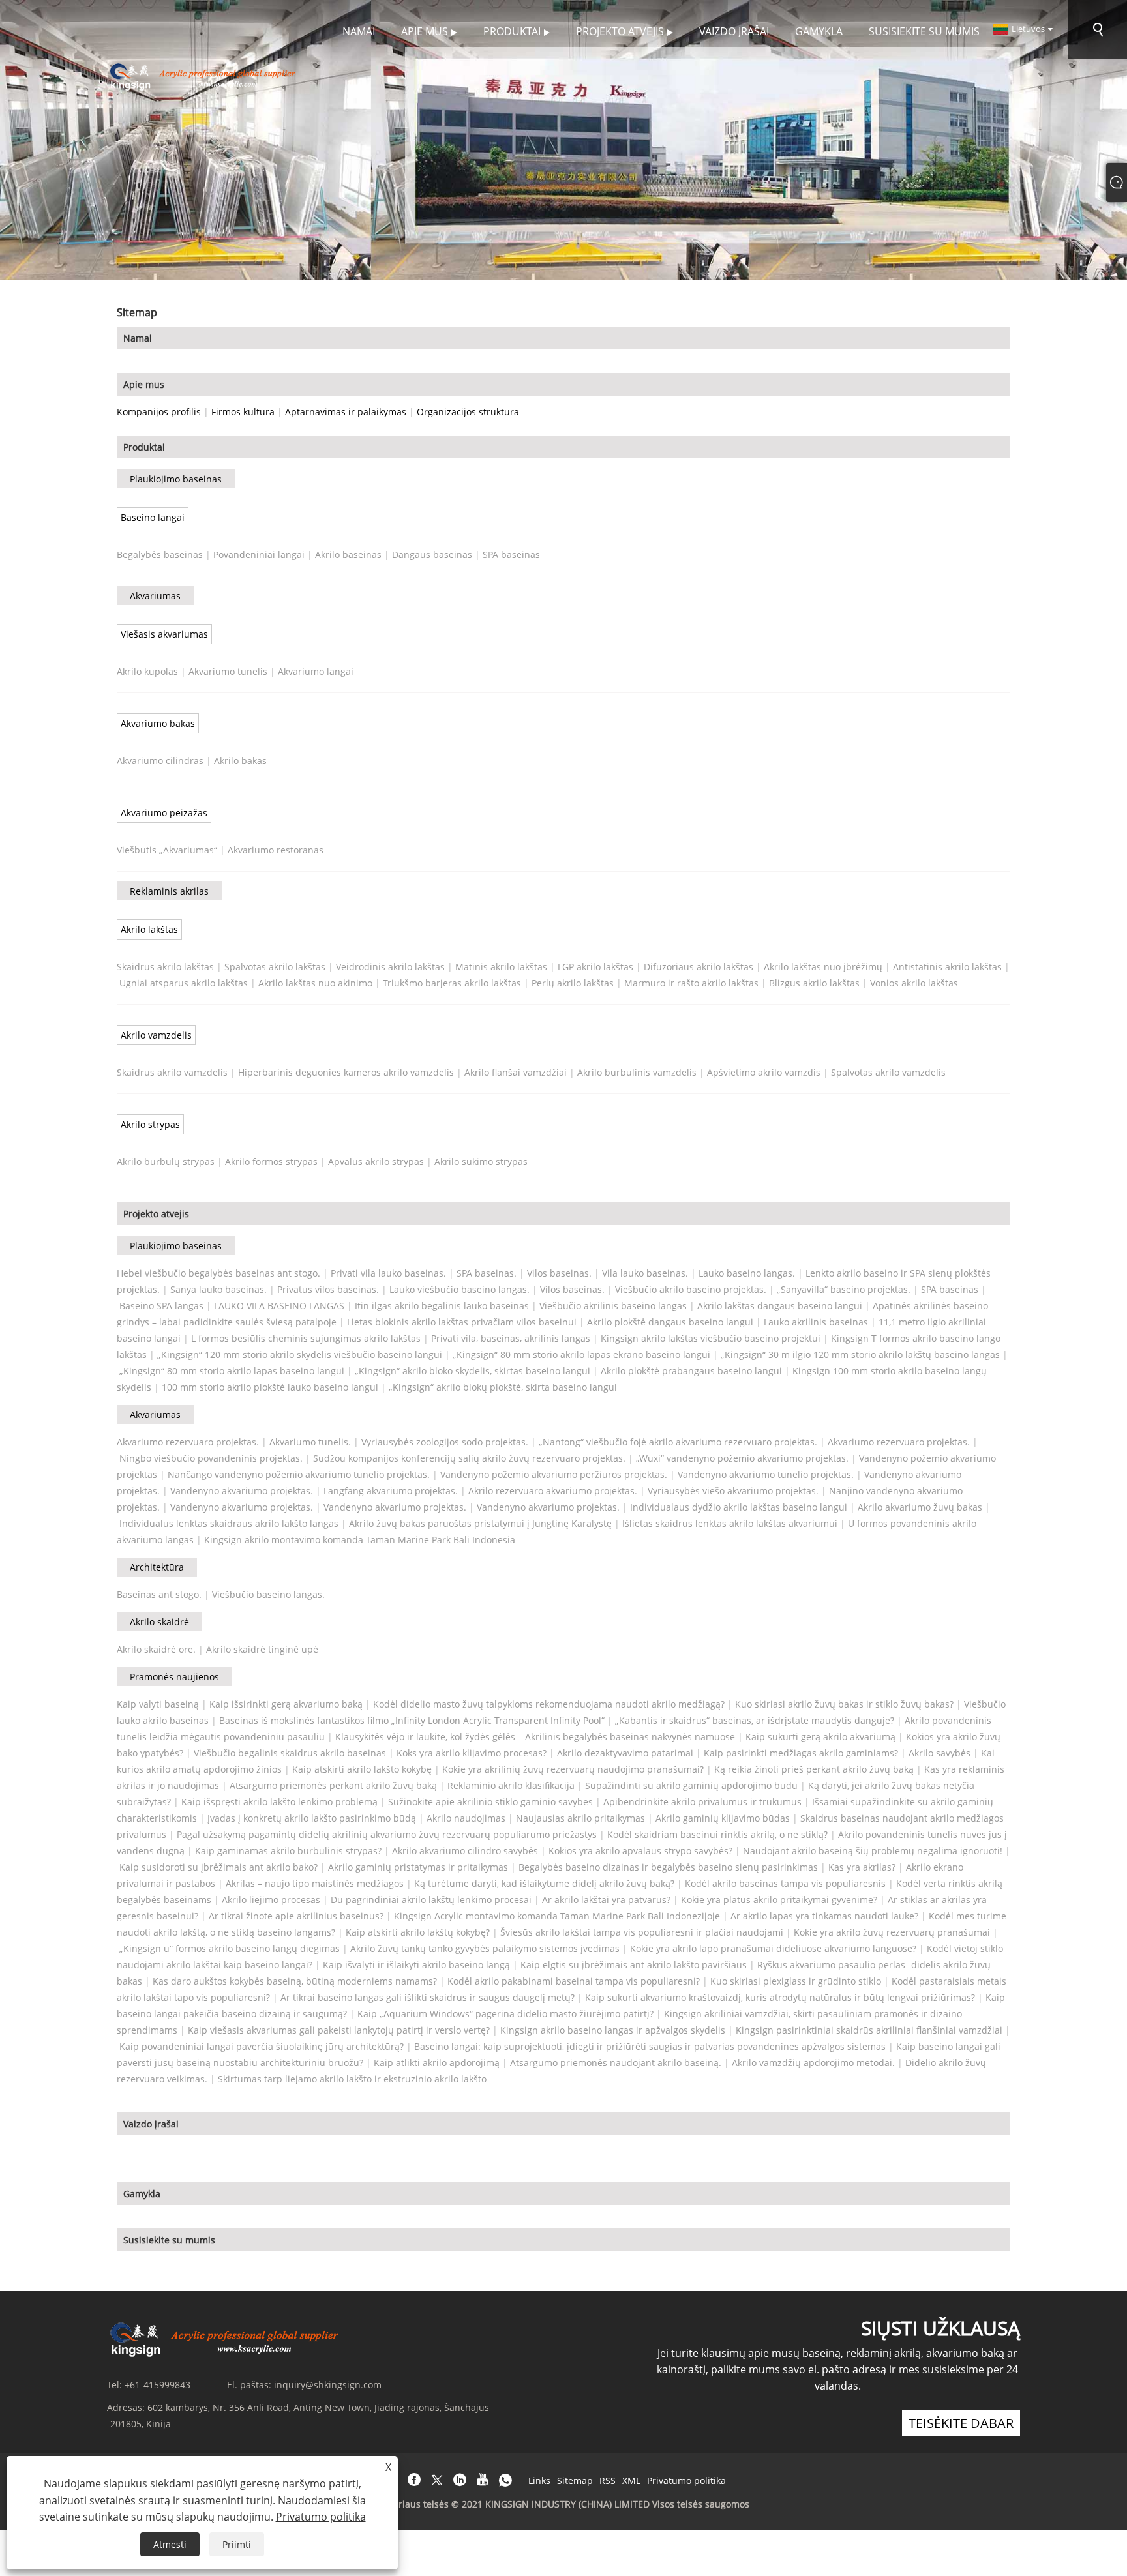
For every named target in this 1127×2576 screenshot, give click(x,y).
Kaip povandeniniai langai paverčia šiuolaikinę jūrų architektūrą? (262, 2046)
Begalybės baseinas (160, 555)
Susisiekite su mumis (169, 2240)
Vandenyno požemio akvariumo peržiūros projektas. (554, 1474)
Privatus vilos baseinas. (328, 1289)
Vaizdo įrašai (151, 2124)
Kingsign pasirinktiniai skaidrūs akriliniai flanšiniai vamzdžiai (869, 2030)
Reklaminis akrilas (169, 891)
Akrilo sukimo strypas (481, 1162)
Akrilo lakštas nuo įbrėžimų (823, 967)
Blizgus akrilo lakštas (814, 983)
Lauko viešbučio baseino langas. (459, 1289)
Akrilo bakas (240, 761)
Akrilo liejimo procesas (271, 1900)
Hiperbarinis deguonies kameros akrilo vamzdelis (346, 1072)
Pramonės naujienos (174, 1677)
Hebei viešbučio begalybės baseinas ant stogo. (218, 1273)
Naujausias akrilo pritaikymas (580, 1818)
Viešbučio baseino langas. (268, 1594)
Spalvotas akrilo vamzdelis (888, 1072)
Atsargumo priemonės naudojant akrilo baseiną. (616, 2063)
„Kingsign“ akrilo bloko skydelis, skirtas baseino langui (473, 1371)
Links (539, 2480)
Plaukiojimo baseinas (176, 479)
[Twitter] (437, 2480)
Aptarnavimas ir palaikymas (346, 412)
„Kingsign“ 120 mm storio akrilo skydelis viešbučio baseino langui (300, 1355)
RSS (608, 2480)
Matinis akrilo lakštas (501, 967)
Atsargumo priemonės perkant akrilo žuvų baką (333, 1785)
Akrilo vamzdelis (156, 1035)
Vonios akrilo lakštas (914, 983)
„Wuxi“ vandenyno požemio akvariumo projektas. (742, 1458)
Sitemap (575, 2480)
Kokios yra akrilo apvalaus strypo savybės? (640, 1851)
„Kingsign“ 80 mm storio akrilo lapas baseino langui (232, 1371)
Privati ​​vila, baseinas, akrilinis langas (511, 1338)
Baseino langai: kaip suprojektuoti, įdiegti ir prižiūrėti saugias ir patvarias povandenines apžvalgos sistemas (650, 2046)
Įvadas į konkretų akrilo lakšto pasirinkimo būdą (312, 1818)
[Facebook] (414, 2480)
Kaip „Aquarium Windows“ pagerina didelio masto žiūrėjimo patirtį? (505, 2014)
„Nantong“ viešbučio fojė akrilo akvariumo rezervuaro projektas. (678, 1442)
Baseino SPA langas (161, 1306)
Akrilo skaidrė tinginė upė (262, 1649)
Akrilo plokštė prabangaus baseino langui (691, 1371)
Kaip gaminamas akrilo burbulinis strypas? (288, 1851)
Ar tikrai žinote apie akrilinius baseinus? (296, 1916)
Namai (138, 338)
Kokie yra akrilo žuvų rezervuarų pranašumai (892, 1932)
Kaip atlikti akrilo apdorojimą (437, 2063)
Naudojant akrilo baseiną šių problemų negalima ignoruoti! (873, 1851)
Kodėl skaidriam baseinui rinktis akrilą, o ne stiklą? (717, 1834)
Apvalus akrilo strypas (376, 1162)
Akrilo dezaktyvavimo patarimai (625, 1753)
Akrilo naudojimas (466, 1818)
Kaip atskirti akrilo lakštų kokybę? (418, 1932)
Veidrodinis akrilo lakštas (390, 967)
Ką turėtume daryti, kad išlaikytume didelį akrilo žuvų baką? (544, 1883)
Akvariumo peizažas (164, 813)
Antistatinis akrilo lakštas (947, 967)
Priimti (237, 2544)
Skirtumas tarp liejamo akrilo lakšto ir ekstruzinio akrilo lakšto (352, 2079)
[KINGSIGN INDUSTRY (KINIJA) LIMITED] (204, 75)
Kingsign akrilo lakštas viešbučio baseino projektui (711, 1338)
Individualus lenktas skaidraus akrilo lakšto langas (229, 1523)
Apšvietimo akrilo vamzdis (764, 1072)
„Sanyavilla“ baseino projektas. (844, 1289)
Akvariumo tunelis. (310, 1442)
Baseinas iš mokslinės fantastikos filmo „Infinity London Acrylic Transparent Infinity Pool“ (412, 1720)
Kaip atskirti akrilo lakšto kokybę (362, 1769)
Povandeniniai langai (259, 555)
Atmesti (170, 2544)
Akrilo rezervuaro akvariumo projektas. (553, 1491)
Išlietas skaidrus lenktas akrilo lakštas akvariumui (730, 1523)
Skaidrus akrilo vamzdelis (172, 1072)
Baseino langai (153, 517)
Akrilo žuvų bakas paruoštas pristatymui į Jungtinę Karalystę (480, 1523)
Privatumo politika (686, 2480)
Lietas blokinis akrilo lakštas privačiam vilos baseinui (462, 1322)
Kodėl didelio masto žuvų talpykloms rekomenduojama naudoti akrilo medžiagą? (549, 1704)
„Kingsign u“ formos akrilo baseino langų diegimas (230, 1948)
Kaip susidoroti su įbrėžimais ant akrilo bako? (218, 1867)
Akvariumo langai (316, 671)
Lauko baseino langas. (747, 1273)
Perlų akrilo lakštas (573, 983)
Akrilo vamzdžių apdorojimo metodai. (813, 2063)
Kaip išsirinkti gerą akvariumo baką (286, 1704)
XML (631, 2480)
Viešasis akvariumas (164, 634)
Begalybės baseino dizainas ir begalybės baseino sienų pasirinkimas (668, 1867)
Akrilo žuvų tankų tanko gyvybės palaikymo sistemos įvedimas (485, 1948)
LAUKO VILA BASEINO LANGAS (279, 1306)
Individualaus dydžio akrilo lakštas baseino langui (739, 1507)
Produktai (144, 447)
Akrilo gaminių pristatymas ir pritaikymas (418, 1867)
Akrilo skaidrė (159, 1622)
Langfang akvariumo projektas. (391, 1491)
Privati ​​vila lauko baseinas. (388, 1273)
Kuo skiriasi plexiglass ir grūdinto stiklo (796, 1981)
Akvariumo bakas (158, 723)
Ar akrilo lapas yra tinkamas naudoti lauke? (824, 1916)
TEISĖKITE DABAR (961, 2423)
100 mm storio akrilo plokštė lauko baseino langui (270, 1387)
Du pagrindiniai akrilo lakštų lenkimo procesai (431, 1900)
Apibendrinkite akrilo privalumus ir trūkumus (702, 1802)
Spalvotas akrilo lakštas (275, 967)
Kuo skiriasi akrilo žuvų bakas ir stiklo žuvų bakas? (844, 1704)
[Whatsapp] (505, 2480)
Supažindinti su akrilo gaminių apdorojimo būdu (691, 1785)
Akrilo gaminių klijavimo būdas (723, 1818)
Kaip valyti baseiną (158, 1704)
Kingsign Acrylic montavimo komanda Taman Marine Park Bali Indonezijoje (557, 1916)
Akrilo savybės (939, 1753)
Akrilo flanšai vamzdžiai (516, 1072)
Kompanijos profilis (159, 412)
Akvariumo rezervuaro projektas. (188, 1442)
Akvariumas (155, 596)
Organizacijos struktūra (468, 412)
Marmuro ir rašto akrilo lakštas (691, 983)
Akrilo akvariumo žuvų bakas (920, 1507)
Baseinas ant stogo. (159, 1594)
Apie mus (144, 384)
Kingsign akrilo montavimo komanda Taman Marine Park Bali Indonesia (360, 1540)
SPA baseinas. (487, 1273)
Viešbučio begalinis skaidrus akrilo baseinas (290, 1753)
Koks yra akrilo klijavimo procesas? (472, 1753)
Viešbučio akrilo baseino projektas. (691, 1289)
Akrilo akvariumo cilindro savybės (465, 1851)
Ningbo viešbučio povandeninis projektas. (211, 1458)
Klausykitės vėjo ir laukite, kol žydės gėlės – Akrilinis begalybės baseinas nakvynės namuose (535, 1737)
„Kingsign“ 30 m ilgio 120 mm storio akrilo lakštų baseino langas (860, 1355)
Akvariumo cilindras (160, 761)
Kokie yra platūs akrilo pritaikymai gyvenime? (779, 1900)
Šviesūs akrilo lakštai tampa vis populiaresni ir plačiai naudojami (642, 1932)
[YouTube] (483, 2480)
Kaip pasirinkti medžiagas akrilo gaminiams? (801, 1753)
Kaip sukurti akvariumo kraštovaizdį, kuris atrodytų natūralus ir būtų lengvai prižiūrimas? (780, 1997)
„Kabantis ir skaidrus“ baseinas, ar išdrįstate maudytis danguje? (755, 1720)
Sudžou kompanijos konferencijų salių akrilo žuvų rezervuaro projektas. (469, 1458)
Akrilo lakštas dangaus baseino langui (780, 1306)
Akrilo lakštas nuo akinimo (315, 983)
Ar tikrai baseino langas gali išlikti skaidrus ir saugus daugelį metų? (428, 1997)
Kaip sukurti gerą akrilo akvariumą (820, 1737)
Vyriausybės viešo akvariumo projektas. (733, 1491)
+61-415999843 (158, 2385)
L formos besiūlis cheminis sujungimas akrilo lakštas (306, 1338)
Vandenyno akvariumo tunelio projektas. (766, 1474)
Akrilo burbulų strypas (166, 1162)
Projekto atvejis (156, 1214)
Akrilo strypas (150, 1124)
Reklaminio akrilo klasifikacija (511, 1785)
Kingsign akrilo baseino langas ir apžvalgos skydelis (613, 2030)
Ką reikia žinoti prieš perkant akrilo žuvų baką (814, 1769)
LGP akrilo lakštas (595, 967)
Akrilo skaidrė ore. (156, 1649)
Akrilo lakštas (149, 929)
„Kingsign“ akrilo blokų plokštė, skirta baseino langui (503, 1387)
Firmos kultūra (243, 412)
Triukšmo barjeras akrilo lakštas (452, 983)
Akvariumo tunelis (228, 671)
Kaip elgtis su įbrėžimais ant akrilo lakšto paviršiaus (634, 1965)
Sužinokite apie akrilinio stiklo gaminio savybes (490, 1802)
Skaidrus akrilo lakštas (165, 967)
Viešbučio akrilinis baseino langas (613, 1306)
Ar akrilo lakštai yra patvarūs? (606, 1900)
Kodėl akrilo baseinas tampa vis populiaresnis (785, 1883)
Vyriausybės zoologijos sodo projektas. (445, 1442)
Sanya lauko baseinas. (218, 1289)
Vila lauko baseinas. (645, 1273)
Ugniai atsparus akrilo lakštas (184, 983)
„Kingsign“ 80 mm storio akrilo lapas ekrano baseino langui (581, 1355)
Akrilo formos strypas (271, 1162)
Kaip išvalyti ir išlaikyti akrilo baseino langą (416, 1965)
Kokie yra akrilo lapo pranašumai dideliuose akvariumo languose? (773, 1948)
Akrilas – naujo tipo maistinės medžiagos (315, 1883)
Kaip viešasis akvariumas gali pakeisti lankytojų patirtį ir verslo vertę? (339, 2030)
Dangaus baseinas (432, 555)
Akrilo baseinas (348, 555)
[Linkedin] (460, 2480)
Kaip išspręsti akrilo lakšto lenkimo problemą (279, 1802)
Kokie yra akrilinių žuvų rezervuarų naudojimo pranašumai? (573, 1769)
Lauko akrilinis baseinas (816, 1322)
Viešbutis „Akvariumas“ (167, 850)
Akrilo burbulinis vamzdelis (637, 1072)
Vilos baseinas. (559, 1273)
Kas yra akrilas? (862, 1867)
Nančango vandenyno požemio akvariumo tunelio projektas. (299, 1474)
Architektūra (157, 1567)
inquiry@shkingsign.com (328, 2385)
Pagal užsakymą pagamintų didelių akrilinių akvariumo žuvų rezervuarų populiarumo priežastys (387, 1834)
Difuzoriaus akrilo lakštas (699, 967)
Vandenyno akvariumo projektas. (242, 1491)
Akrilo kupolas (147, 671)
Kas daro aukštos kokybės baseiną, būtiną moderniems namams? (295, 1981)
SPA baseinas (511, 555)
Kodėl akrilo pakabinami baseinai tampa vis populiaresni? (574, 1981)
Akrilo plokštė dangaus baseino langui (670, 1322)
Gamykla (142, 2194)
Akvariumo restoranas (276, 850)
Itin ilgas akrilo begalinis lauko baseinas (442, 1306)
